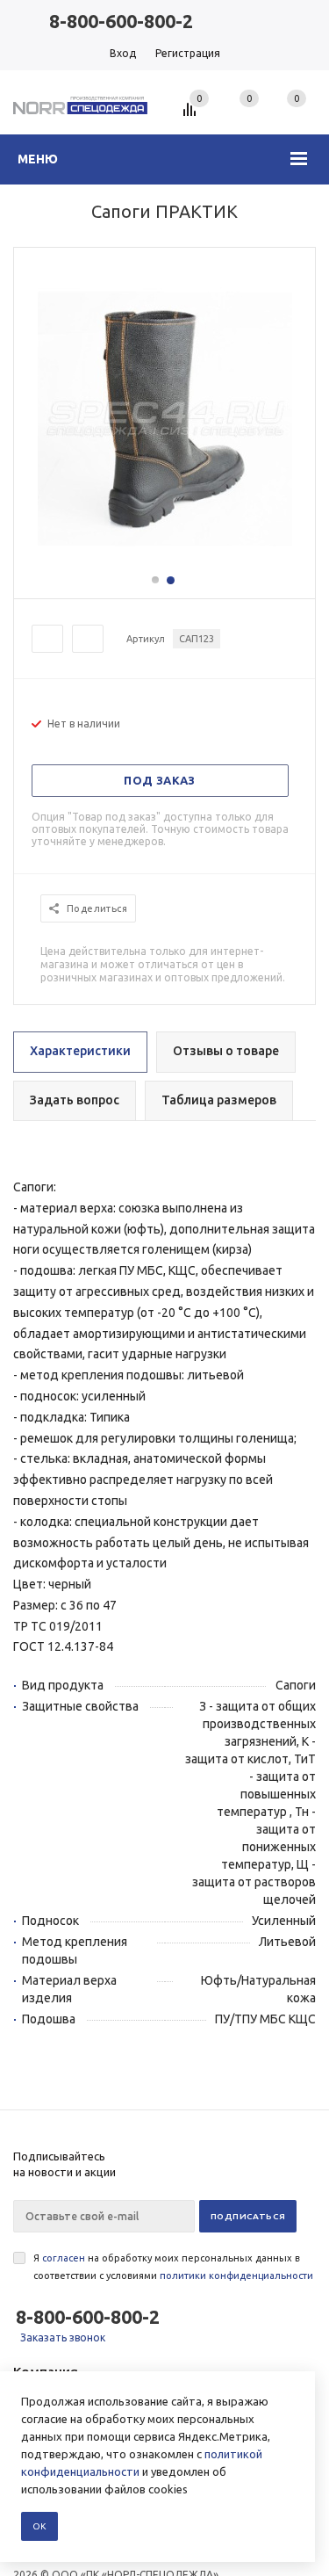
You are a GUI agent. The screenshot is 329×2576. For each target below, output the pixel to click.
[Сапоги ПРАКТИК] (165, 564)
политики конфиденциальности (236, 2276)
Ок (39, 2526)
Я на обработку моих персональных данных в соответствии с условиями (173, 2267)
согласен (64, 2258)
